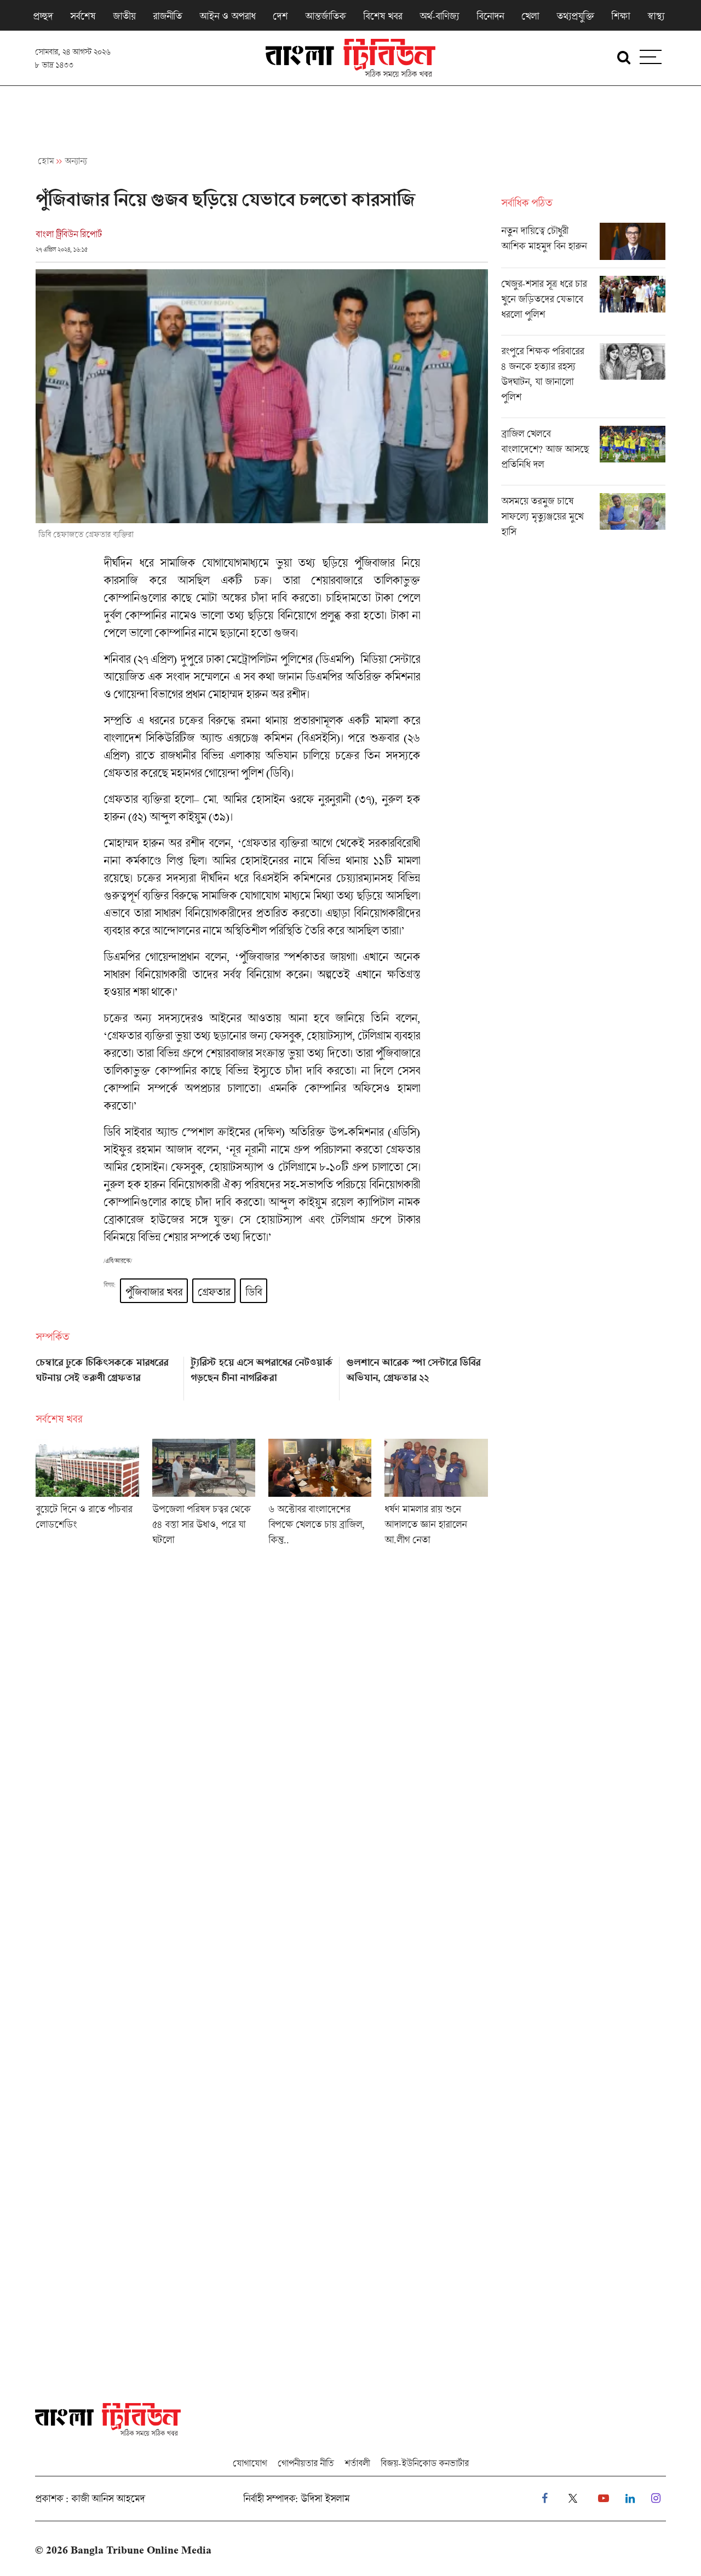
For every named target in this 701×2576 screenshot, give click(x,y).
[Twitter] (573, 2499)
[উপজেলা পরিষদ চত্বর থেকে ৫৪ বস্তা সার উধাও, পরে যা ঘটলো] (204, 1496)
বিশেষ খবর (383, 16)
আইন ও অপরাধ (227, 16)
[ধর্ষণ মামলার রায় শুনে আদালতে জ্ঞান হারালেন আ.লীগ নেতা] (436, 1496)
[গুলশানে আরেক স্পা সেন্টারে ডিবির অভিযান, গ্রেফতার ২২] (417, 1375)
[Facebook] (545, 2499)
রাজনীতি (167, 16)
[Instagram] (656, 2499)
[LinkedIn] (630, 2499)
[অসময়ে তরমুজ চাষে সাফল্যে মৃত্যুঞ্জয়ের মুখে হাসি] (583, 519)
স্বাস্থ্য (656, 16)
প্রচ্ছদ (43, 16)
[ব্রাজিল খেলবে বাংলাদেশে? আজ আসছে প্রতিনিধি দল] (583, 455)
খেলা (530, 16)
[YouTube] (604, 2499)
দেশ (280, 16)
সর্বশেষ (83, 16)
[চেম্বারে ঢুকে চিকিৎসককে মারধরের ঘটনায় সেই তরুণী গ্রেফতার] (107, 1375)
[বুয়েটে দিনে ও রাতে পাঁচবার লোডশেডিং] (87, 1496)
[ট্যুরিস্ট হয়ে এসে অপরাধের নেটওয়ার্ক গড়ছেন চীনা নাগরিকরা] (262, 1375)
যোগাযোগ (250, 2463)
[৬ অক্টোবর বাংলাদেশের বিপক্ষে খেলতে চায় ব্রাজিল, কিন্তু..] (320, 1496)
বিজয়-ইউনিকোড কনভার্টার (425, 2463)
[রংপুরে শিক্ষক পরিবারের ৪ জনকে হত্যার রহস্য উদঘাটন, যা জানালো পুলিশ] (583, 380)
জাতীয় (124, 16)
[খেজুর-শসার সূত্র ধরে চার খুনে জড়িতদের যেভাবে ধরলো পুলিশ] (583, 305)
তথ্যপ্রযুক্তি (575, 16)
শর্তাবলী (357, 2463)
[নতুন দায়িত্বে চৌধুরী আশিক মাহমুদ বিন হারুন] (583, 245)
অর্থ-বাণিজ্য (439, 16)
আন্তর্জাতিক (325, 16)
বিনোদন (490, 16)
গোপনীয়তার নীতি (306, 2463)
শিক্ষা (620, 16)
